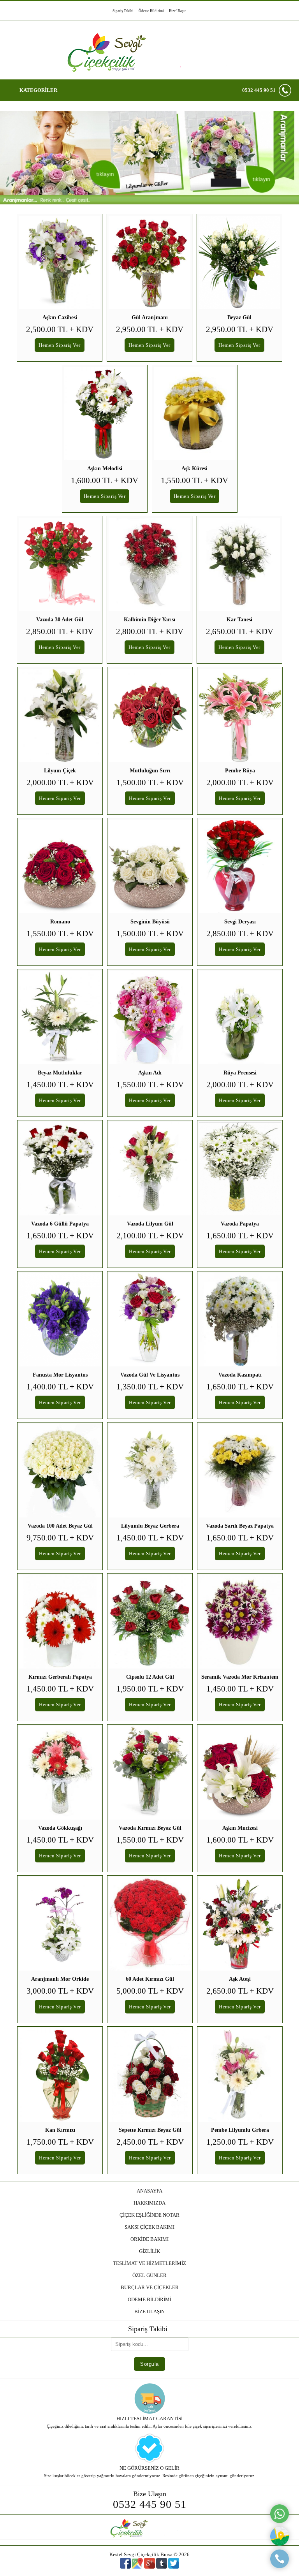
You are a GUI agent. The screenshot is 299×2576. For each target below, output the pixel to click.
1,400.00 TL (60, 1387)
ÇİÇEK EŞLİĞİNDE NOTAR (149, 2215)
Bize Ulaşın (178, 11)
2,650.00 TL (240, 631)
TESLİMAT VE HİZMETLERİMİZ (149, 2263)
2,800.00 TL (150, 631)
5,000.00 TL (150, 1991)
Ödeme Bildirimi (151, 11)
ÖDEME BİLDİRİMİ (149, 2299)
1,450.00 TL (60, 1085)
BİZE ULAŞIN (149, 2311)
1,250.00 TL (240, 2142)
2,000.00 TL (60, 782)
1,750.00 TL (60, 2142)
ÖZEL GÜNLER (149, 2275)
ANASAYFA (149, 2191)
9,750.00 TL (60, 1538)
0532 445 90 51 (259, 90)
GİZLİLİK (149, 2251)
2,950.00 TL (150, 329)
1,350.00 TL (150, 1387)
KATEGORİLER (38, 90)
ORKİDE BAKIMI (149, 2239)
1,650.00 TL (60, 1236)
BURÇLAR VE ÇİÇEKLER (150, 2287)
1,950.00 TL (150, 1689)
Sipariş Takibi (123, 11)
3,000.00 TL (60, 1991)
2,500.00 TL (60, 329)
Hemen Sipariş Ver (60, 345)
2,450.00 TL (150, 2142)
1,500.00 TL (150, 782)
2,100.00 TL (150, 1236)
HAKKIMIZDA (149, 2203)
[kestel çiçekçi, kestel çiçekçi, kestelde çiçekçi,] (149, 203)
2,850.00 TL (60, 631)
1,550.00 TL (194, 480)
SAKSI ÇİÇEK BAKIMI (149, 2227)
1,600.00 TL (105, 480)
